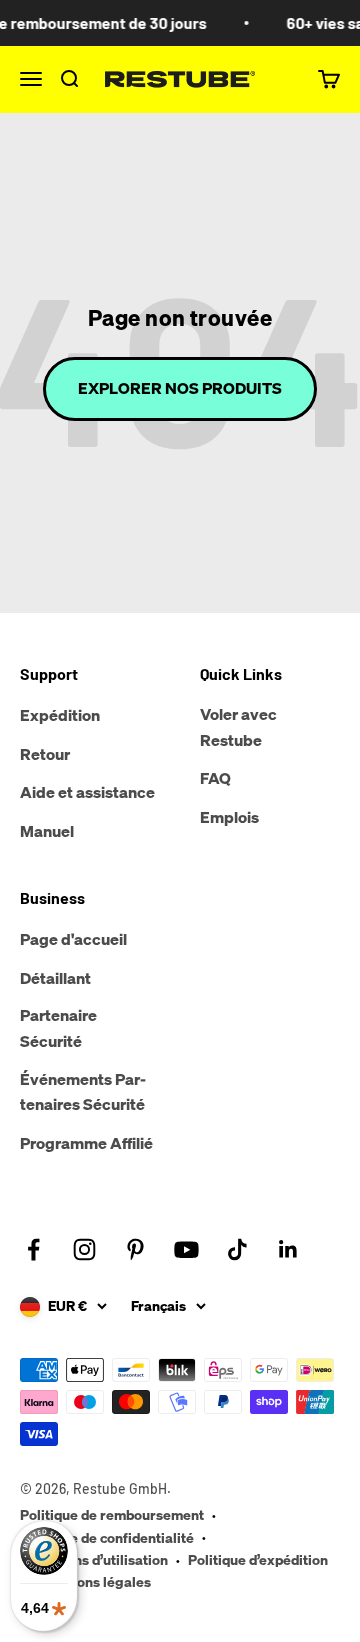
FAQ (215, 778)
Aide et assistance (87, 792)
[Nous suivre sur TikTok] (237, 1249)
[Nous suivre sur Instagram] (84, 1249)
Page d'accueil (73, 939)
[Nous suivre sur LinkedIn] (288, 1249)
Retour (45, 754)
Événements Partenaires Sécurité (83, 1092)
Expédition (60, 715)
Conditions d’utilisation (94, 1559)
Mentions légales (95, 1581)
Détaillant (55, 978)
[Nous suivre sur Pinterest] (135, 1249)
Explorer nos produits (180, 388)
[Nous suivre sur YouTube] (186, 1249)
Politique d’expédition (258, 1559)
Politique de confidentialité (107, 1537)
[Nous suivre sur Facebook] (33, 1249)
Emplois (229, 817)
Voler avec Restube (238, 727)
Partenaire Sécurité (58, 1028)
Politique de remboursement (112, 1514)
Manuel (47, 831)
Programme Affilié (86, 1143)
